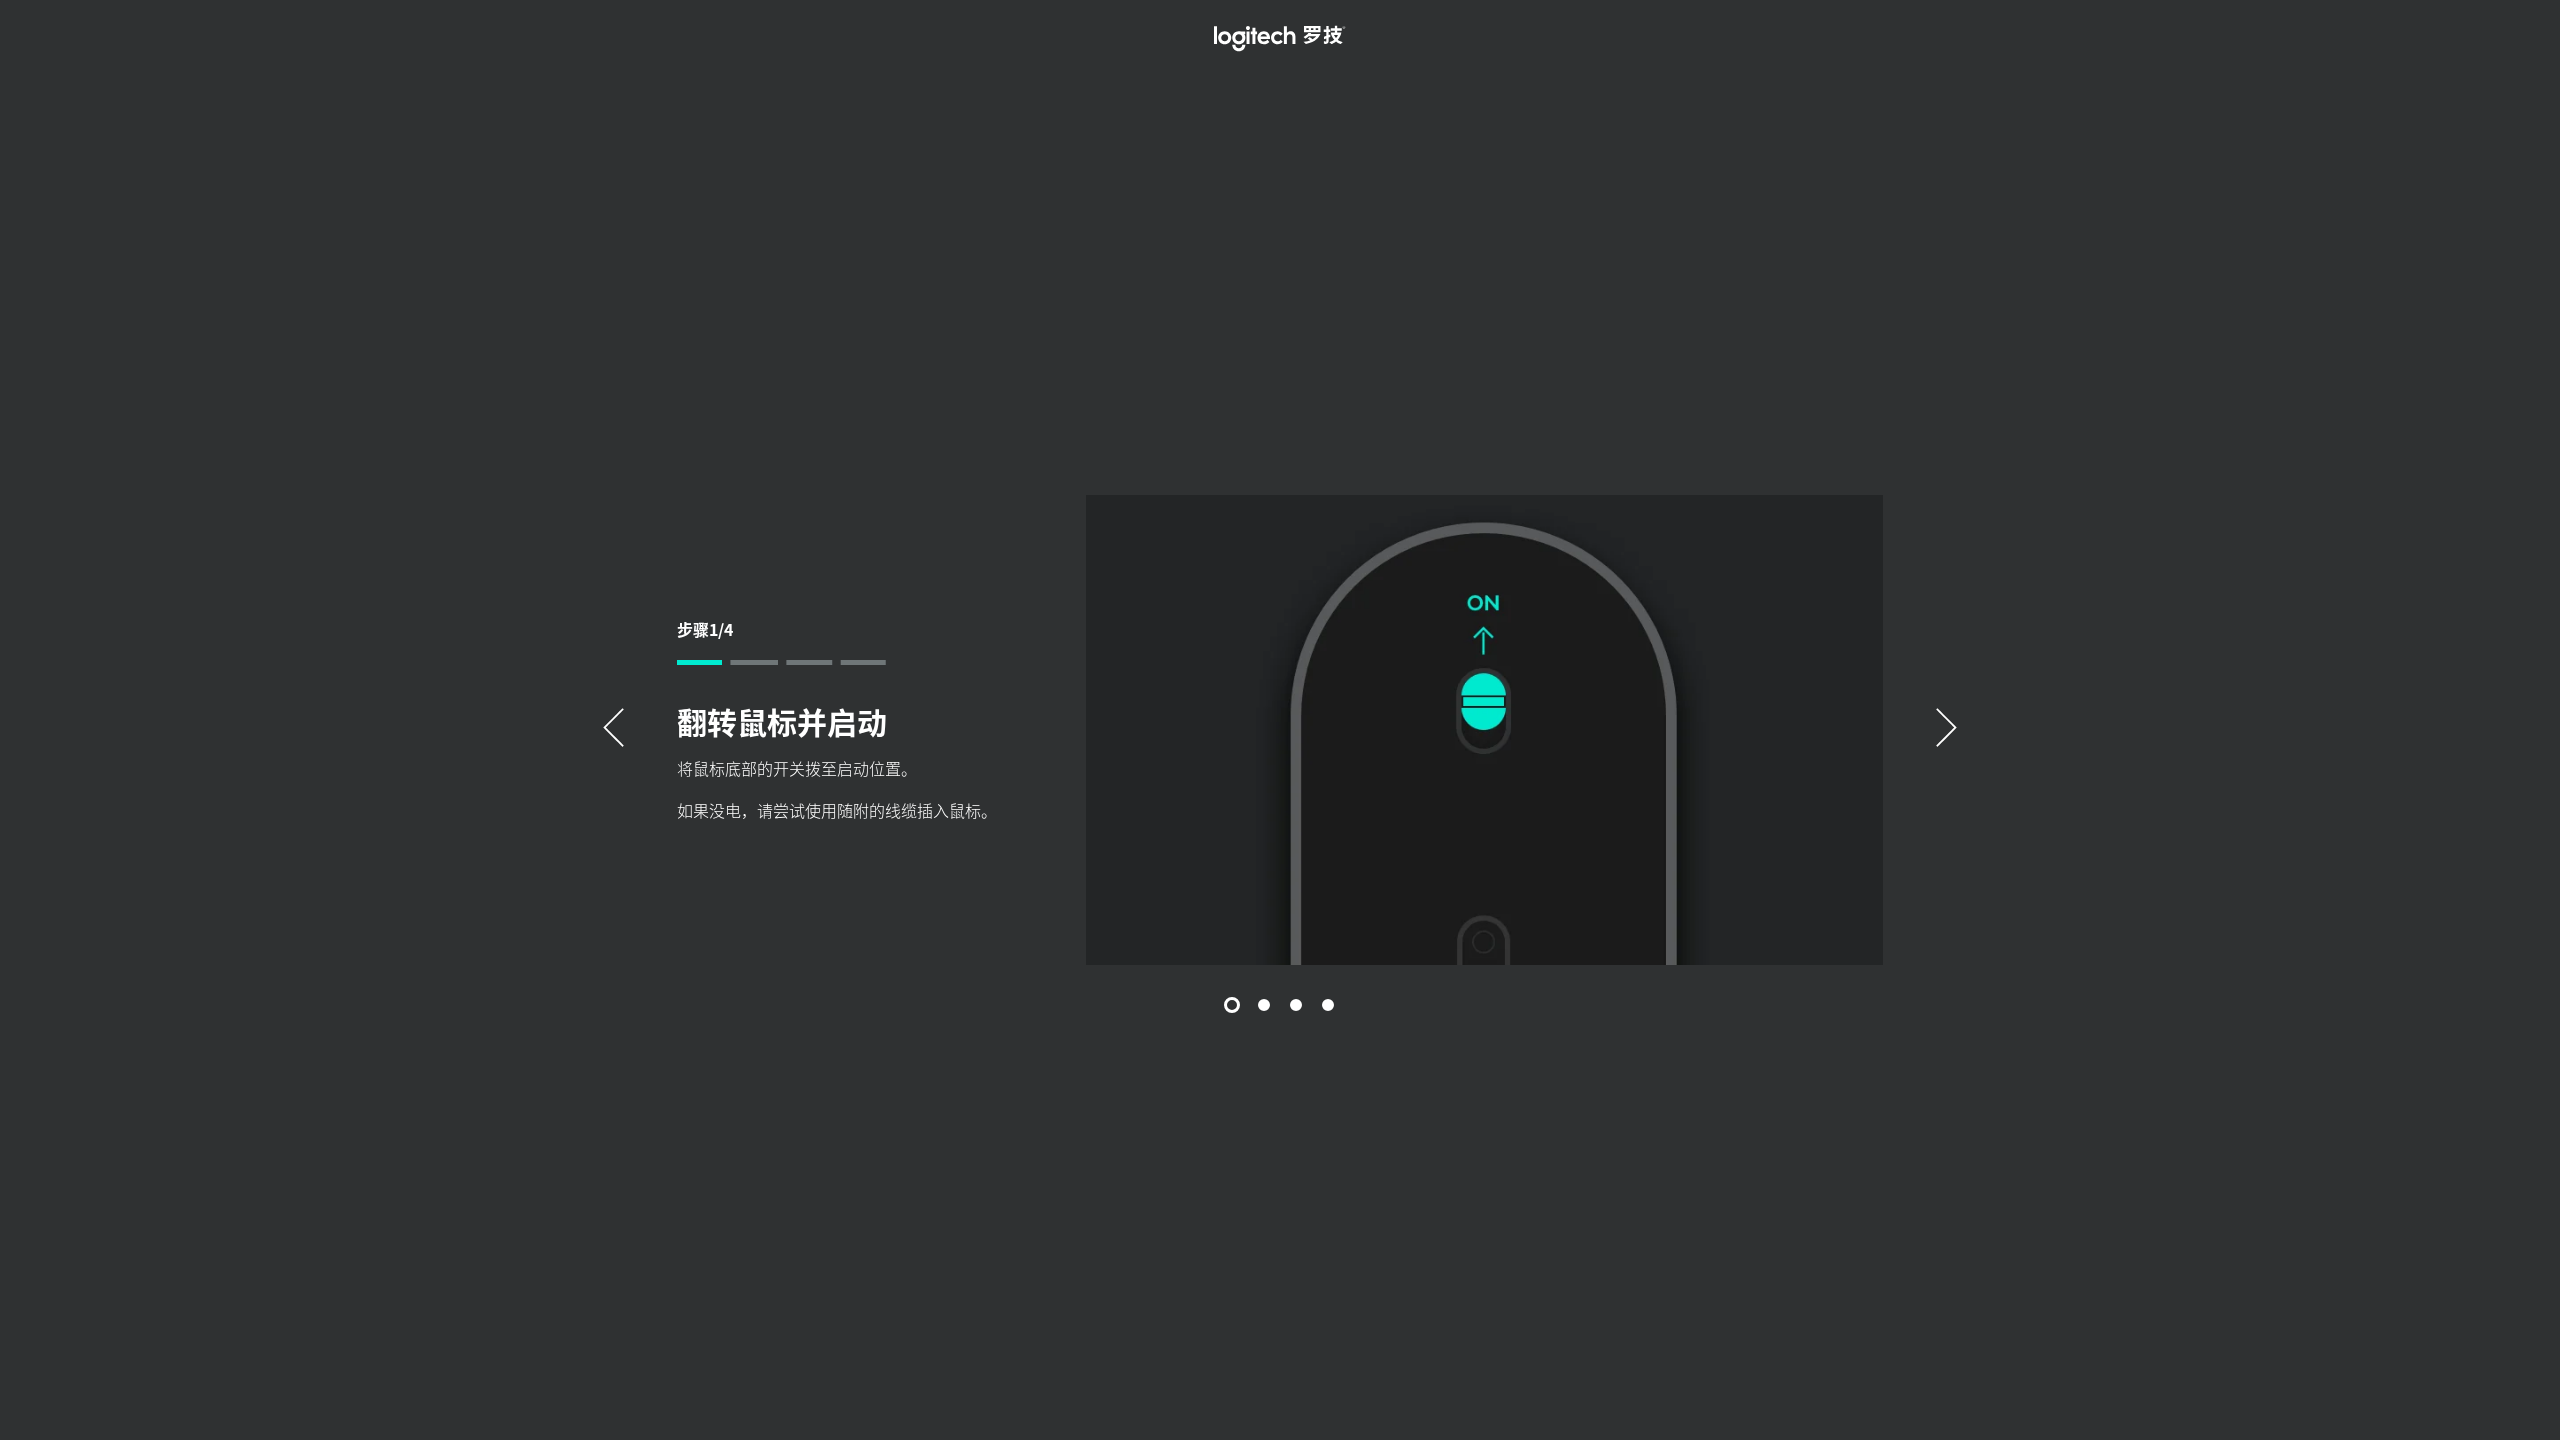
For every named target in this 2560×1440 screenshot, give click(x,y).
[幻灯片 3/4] (1296, 1005)
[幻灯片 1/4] (1232, 1005)
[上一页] (613, 730)
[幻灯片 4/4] (1328, 1005)
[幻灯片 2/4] (1264, 1005)
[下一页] (1946, 730)
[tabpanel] (1280, 730)
